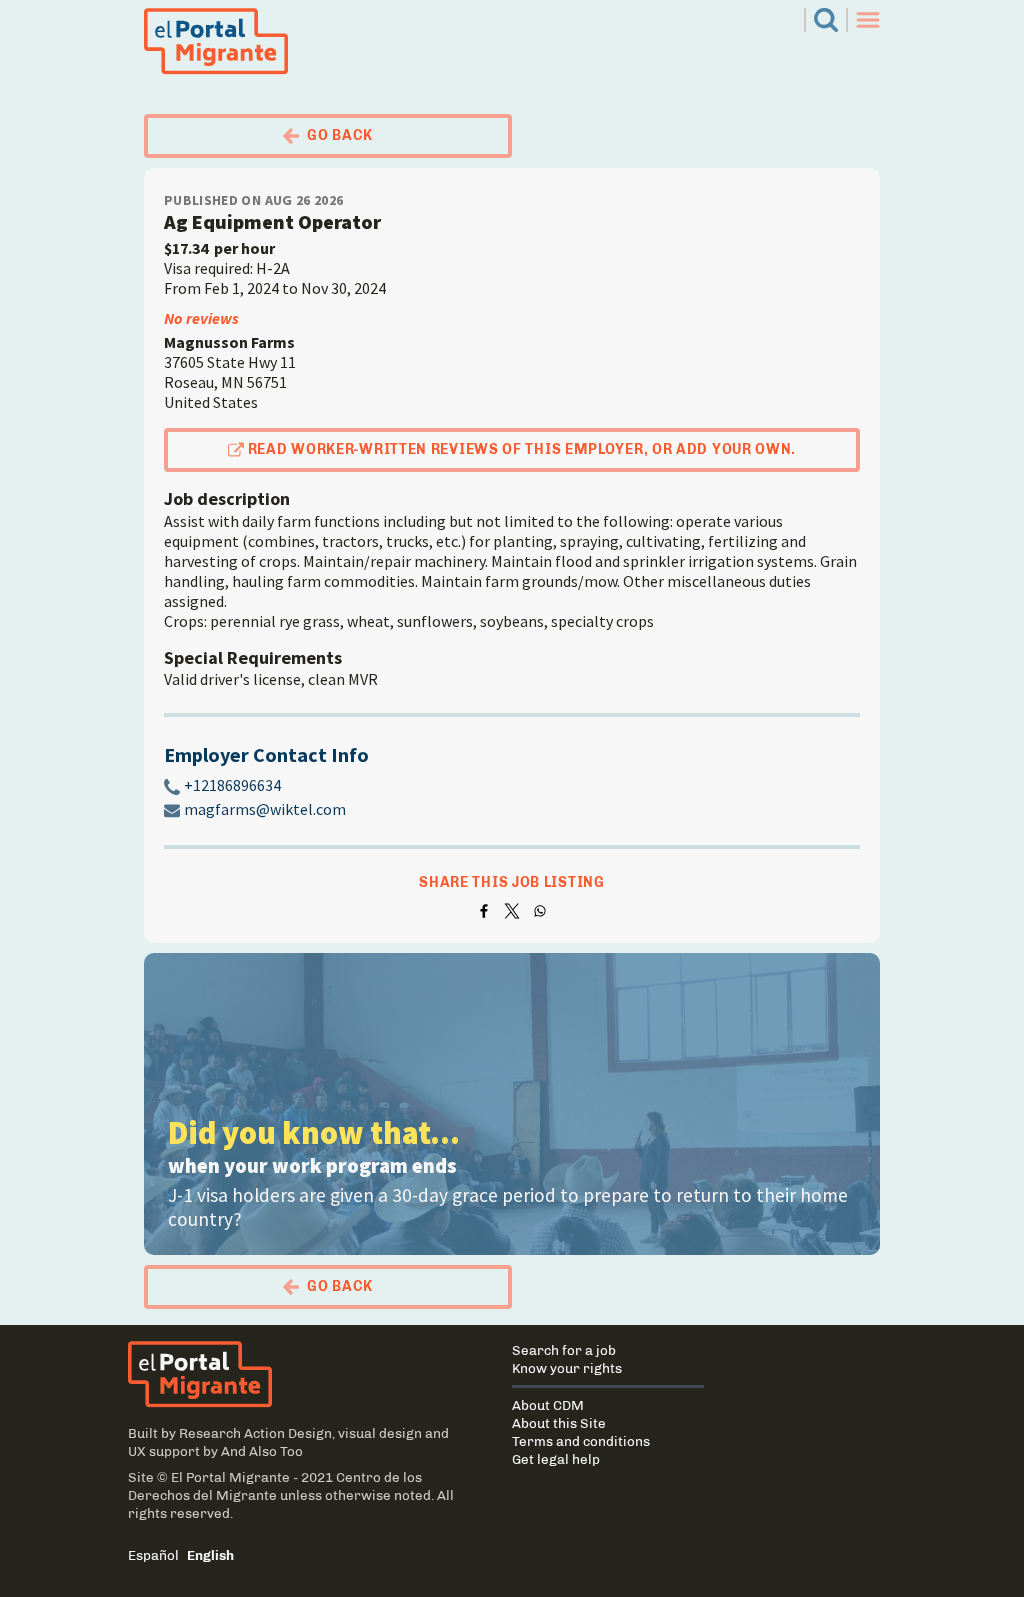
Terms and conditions (581, 1441)
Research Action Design (255, 1433)
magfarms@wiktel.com (265, 809)
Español (153, 1555)
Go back (340, 135)
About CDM (548, 1405)
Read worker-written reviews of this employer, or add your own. (522, 449)
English (210, 1555)
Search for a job (564, 1350)
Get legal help (556, 1459)
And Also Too (262, 1451)
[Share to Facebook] (484, 911)
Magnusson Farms (229, 342)
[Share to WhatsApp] (540, 911)
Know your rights (567, 1368)
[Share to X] (512, 911)
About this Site (559, 1423)
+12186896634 (232, 785)
